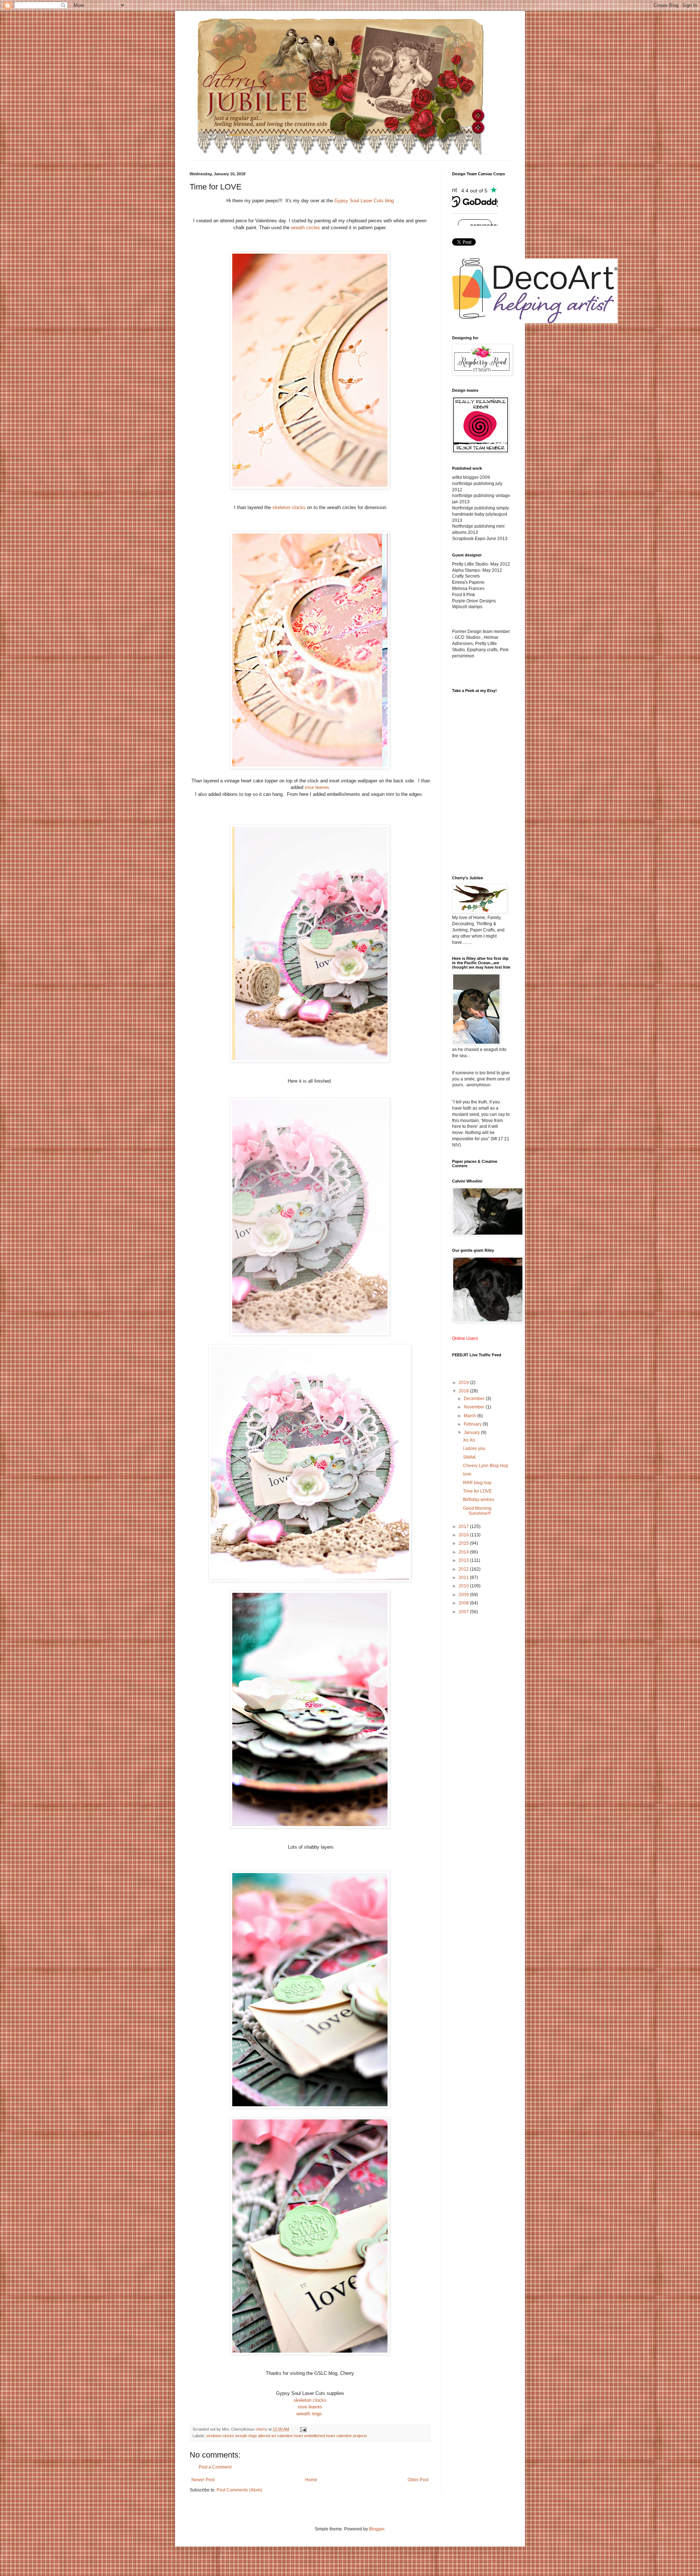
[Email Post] (303, 2429)
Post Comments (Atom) (239, 2490)
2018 (464, 1391)
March (470, 1416)
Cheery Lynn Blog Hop (486, 1466)
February (473, 1424)
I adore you (474, 1449)
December (475, 1399)
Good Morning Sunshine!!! (477, 1511)
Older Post (418, 2480)
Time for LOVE (477, 1491)
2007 (464, 1612)
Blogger (377, 2529)
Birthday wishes (479, 1500)
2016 (464, 1535)
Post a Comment (215, 2467)
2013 (464, 1560)
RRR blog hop (477, 1483)
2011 (464, 1578)
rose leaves (317, 787)
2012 (464, 1569)
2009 (464, 1595)
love (467, 1474)
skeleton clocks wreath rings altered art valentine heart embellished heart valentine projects (287, 2436)
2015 (464, 1543)
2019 (464, 1383)
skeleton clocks (289, 507)
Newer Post (203, 2480)
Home (311, 2480)
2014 (464, 1552)
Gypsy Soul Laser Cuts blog (364, 201)
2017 (464, 1527)
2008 (464, 1603)
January (472, 1432)
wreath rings (309, 2414)
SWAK (469, 1457)
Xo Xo (469, 1440)
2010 (464, 1586)
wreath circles (306, 228)
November (475, 1407)
